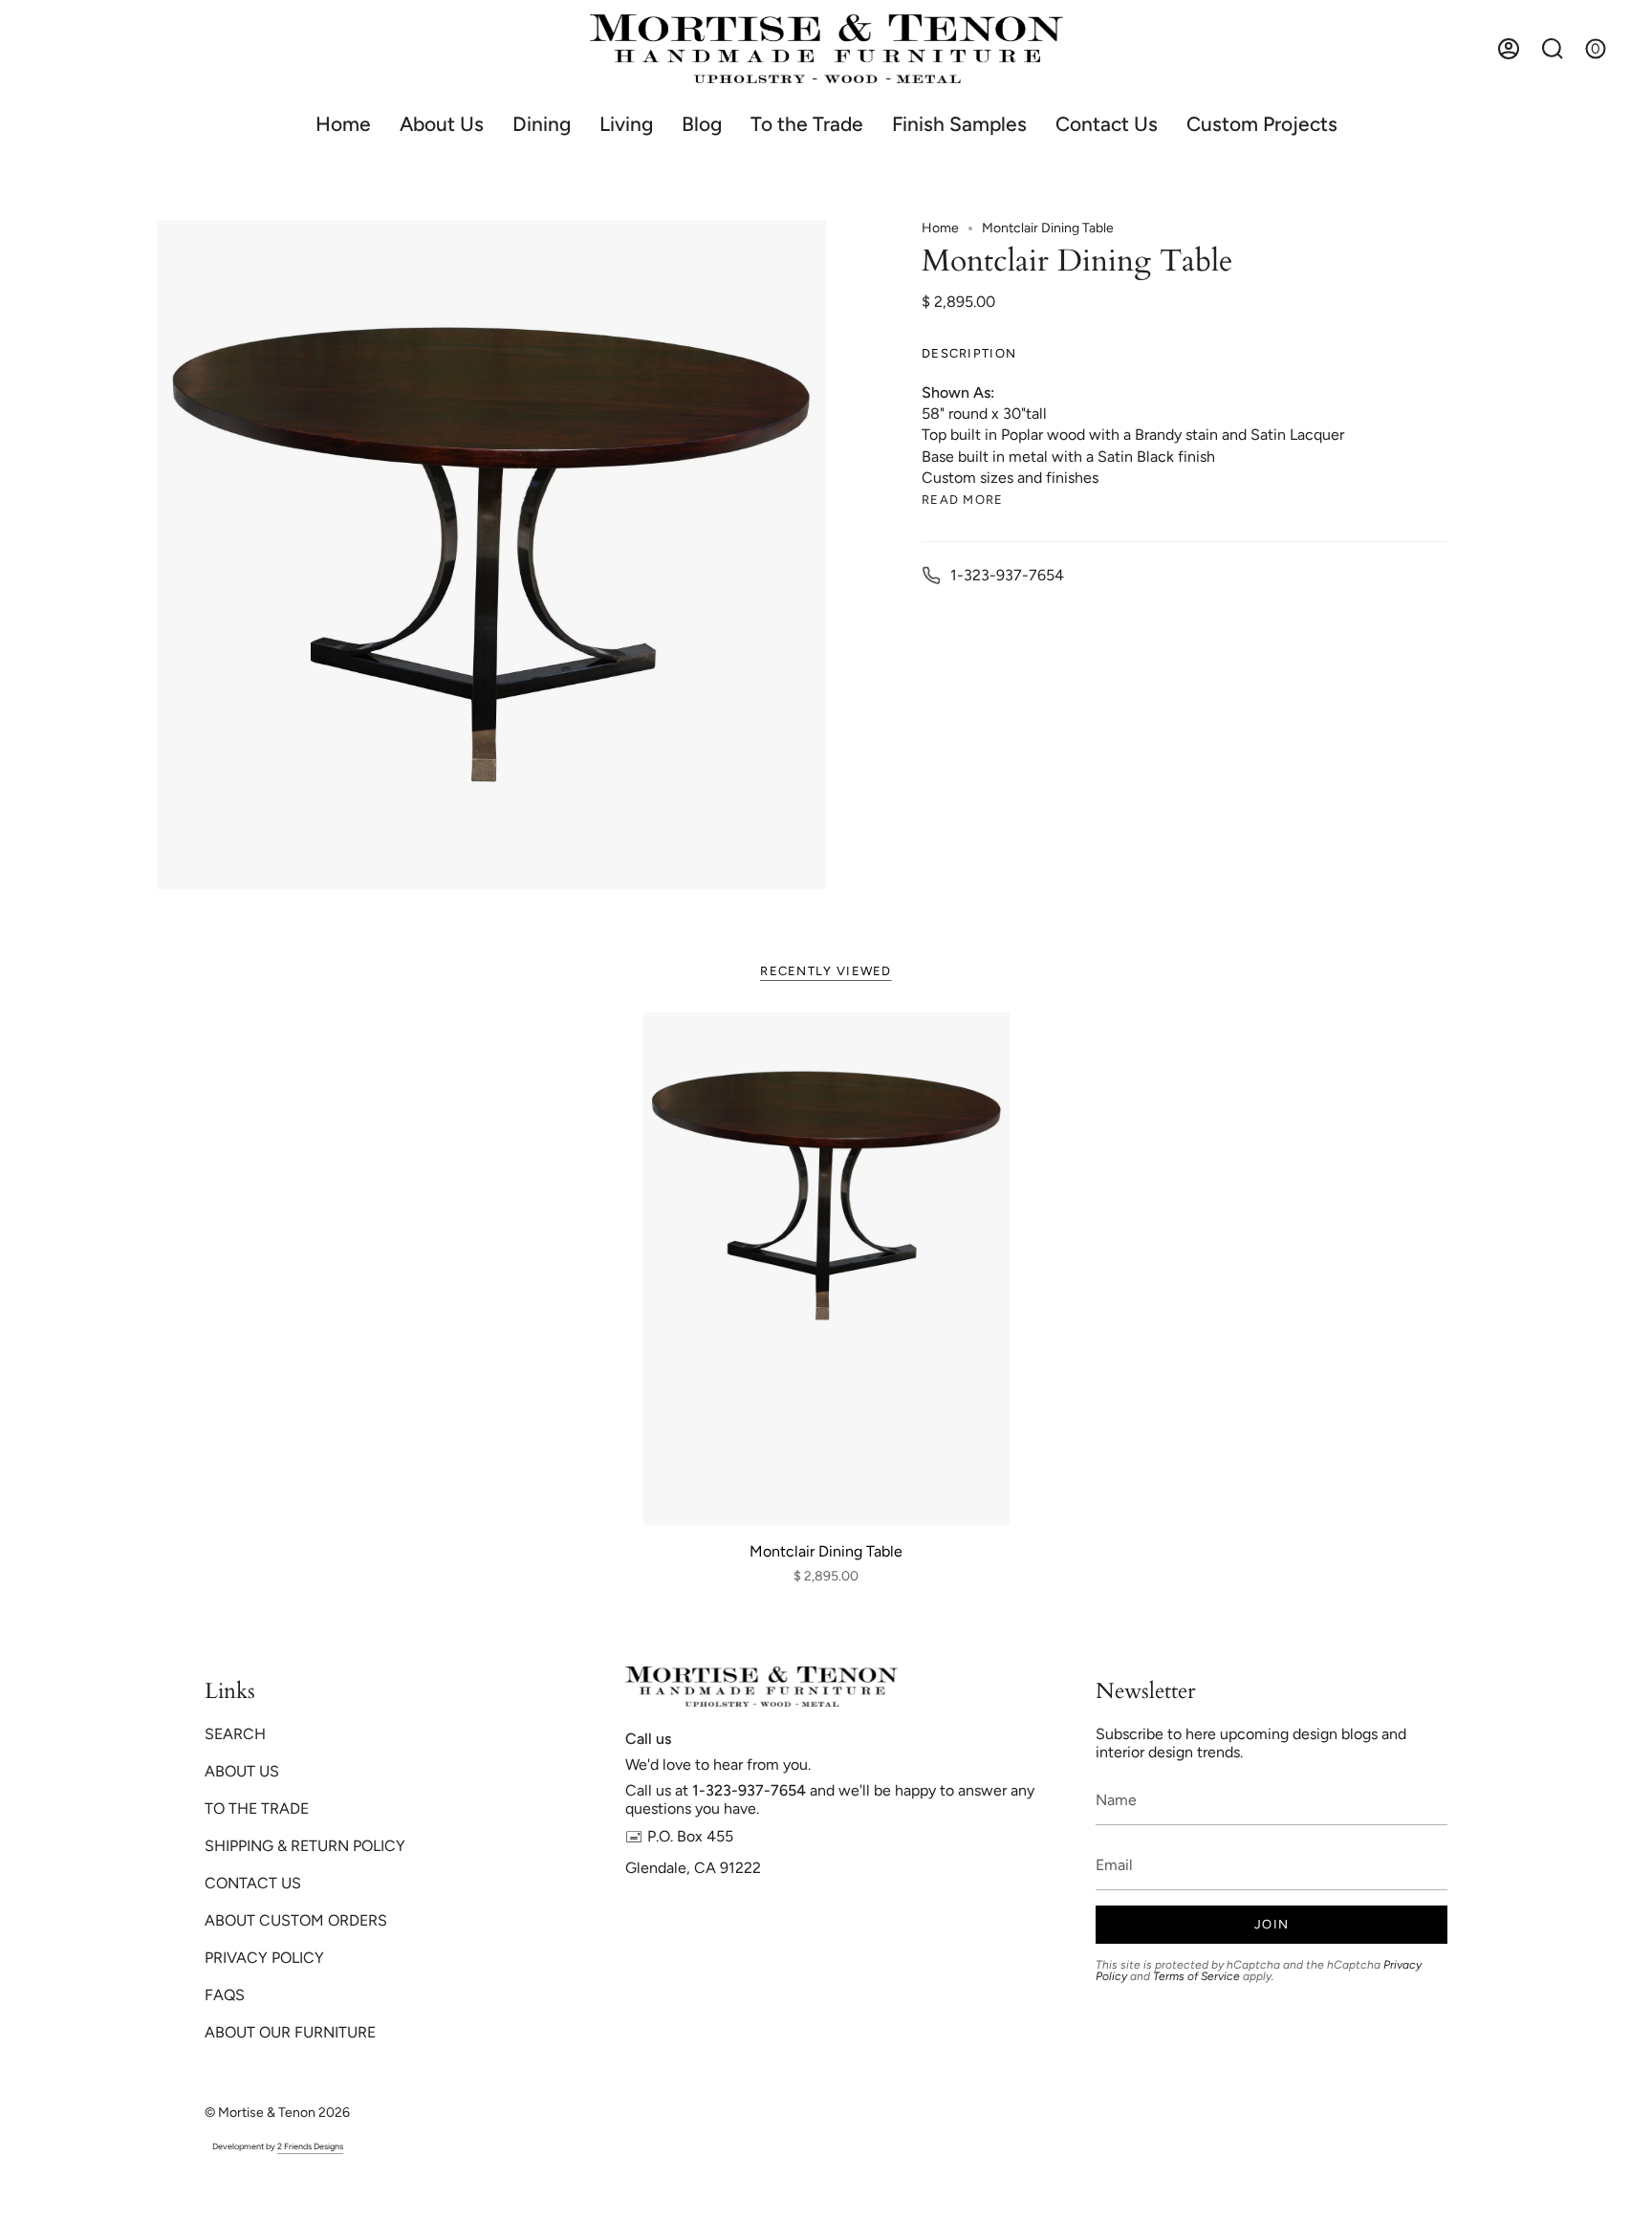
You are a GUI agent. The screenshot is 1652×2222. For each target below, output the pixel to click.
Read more (963, 500)
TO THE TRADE (257, 1808)
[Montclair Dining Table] (826, 1269)
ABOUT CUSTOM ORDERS (296, 1920)
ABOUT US (242, 1771)
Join (1272, 1924)
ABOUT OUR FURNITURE (290, 2032)
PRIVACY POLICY (264, 1958)
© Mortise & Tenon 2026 (277, 2113)
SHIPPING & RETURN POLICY (305, 1846)
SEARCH (235, 1734)
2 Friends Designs (310, 2146)
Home (940, 228)
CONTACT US (253, 1883)
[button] (542, 124)
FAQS (225, 1995)
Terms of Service (1196, 1976)
